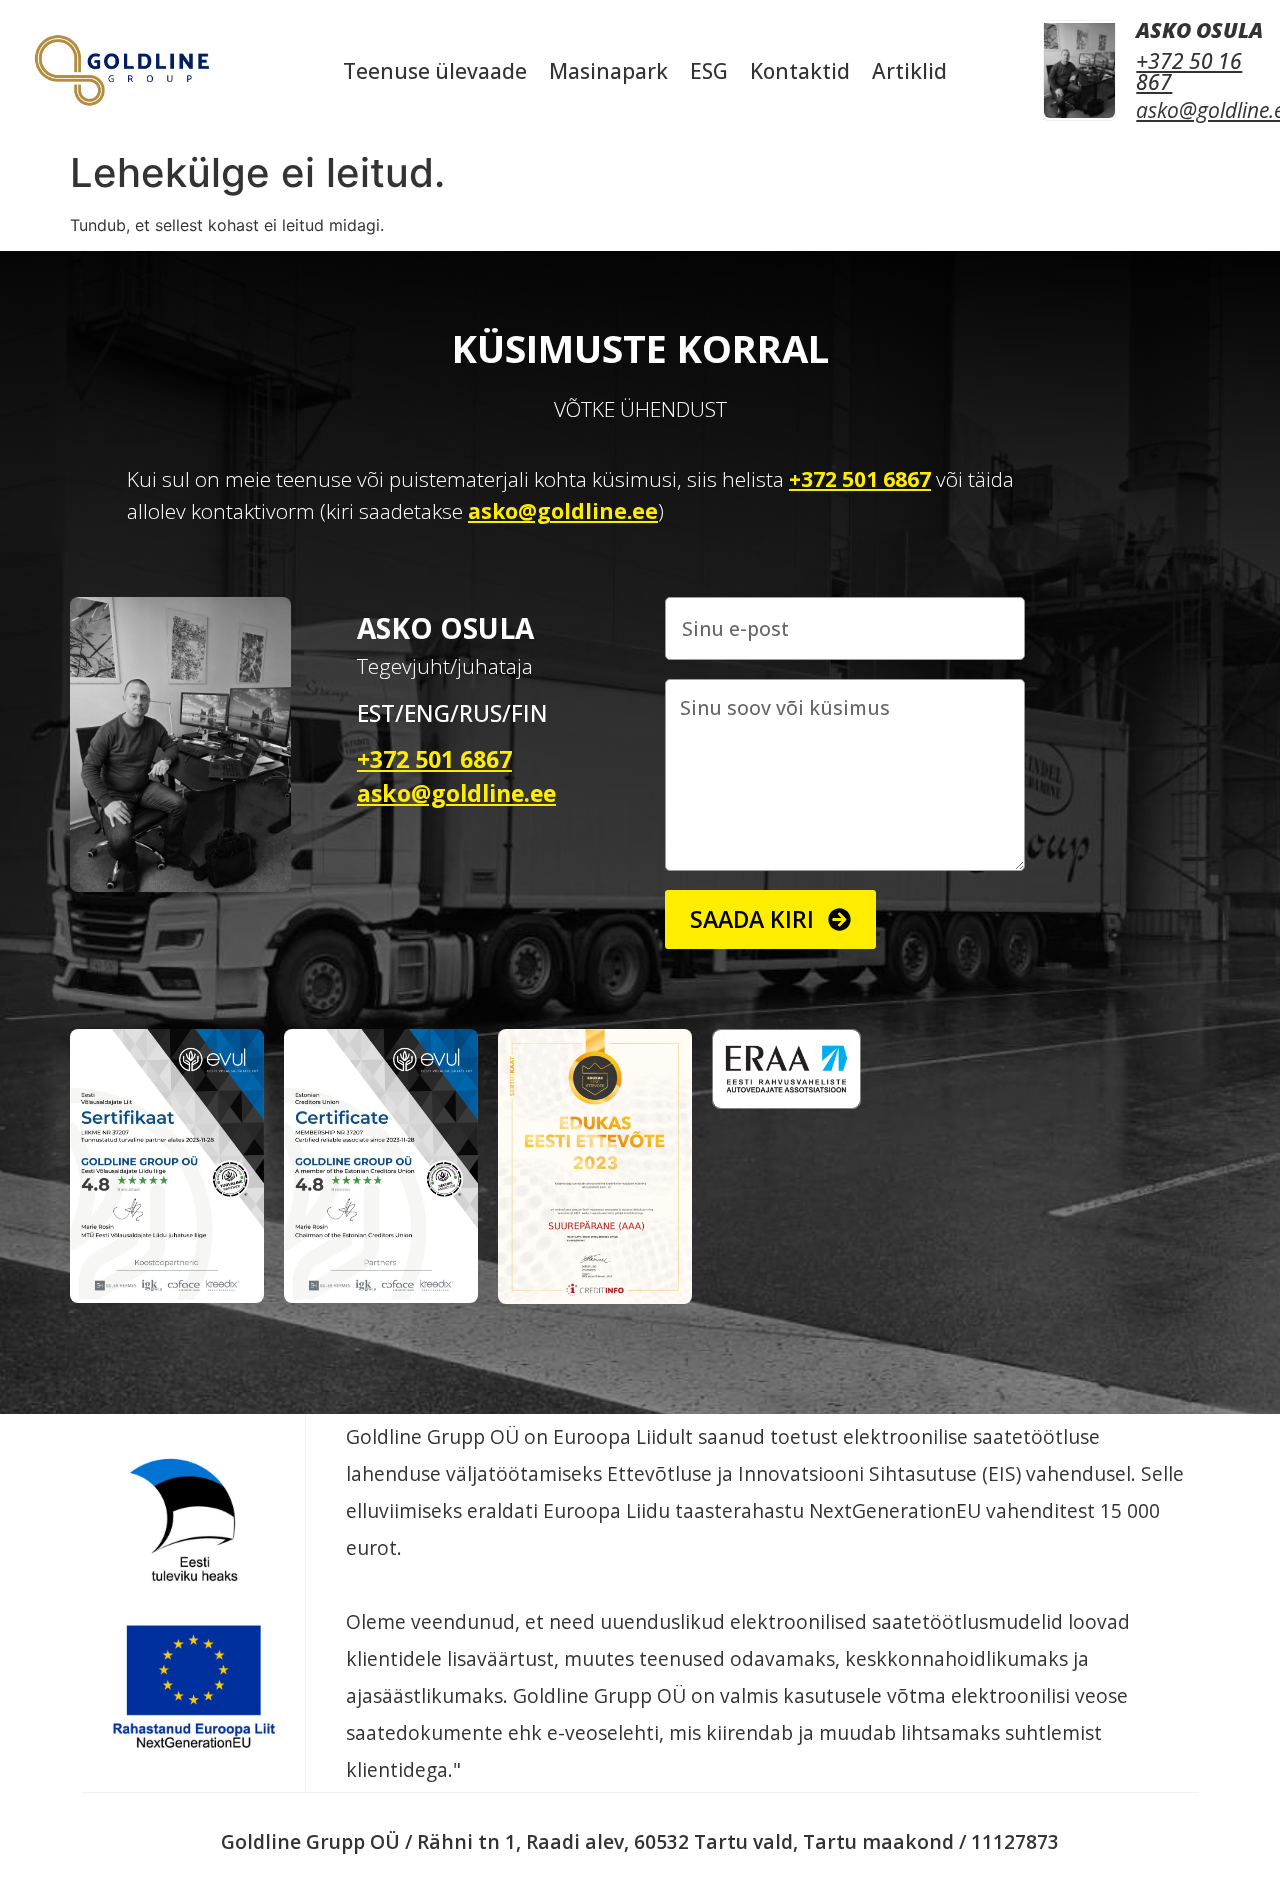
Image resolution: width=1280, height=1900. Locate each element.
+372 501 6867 (860, 479)
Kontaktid (800, 71)
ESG (709, 71)
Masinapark (608, 71)
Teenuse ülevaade (435, 71)
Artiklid (909, 71)
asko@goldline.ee (563, 511)
